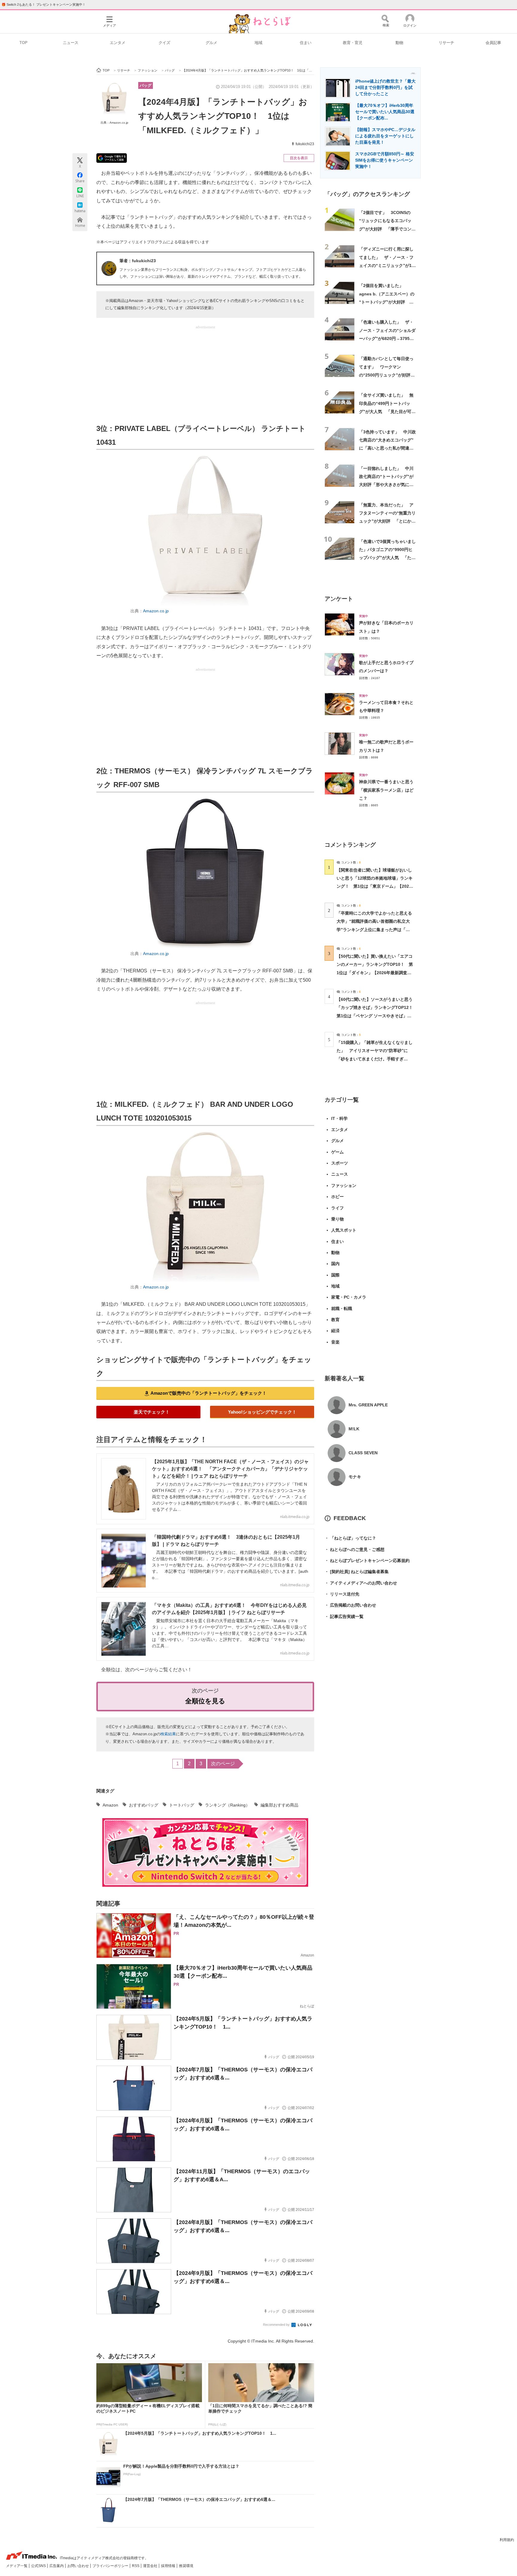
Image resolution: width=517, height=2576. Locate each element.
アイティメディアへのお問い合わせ (361, 1583)
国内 (335, 1264)
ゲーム (337, 1152)
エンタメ (118, 43)
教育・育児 (353, 43)
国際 (335, 1275)
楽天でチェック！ (152, 1412)
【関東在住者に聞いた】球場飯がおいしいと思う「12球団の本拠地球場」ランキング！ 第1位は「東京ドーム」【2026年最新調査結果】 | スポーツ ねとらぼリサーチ (375, 886)
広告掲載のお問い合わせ (350, 1605)
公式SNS (39, 2566)
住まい (306, 43)
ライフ (337, 1208)
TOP (23, 43)
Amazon (110, 1805)
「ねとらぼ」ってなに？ (350, 1538)
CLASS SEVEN (363, 1453)
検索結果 (168, 1734)
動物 (399, 43)
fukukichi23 (305, 144)
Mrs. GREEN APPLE (368, 1405)
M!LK (354, 1429)
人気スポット (344, 1230)
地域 (258, 43)
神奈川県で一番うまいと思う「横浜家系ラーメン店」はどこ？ (386, 790)
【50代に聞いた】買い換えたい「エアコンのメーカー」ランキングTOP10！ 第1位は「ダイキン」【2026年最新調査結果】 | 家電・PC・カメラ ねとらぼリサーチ (375, 973)
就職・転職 (342, 1309)
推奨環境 (186, 2566)
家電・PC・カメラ (349, 1297)
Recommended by (277, 2325)
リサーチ (446, 43)
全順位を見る (205, 1701)
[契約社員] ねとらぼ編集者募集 (357, 1572)
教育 (335, 1320)
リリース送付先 (342, 1594)
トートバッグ (182, 1805)
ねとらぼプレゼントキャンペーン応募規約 (367, 1561)
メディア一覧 (17, 2566)
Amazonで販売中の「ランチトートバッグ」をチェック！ (209, 1393)
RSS (136, 2566)
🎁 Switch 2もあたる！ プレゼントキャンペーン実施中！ (44, 4)
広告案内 (57, 2566)
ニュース (71, 43)
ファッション (344, 1185)
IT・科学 (339, 1118)
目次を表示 (299, 158)
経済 (335, 1331)
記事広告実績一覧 (344, 1616)
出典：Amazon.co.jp (114, 123)
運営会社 (151, 2566)
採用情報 (169, 2566)
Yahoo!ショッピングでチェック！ (262, 1412)
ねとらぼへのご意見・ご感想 (355, 1549)
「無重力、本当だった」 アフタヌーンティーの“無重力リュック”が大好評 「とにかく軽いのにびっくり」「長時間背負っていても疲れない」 (387, 521)
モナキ (355, 1477)
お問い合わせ (79, 2566)
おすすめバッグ (144, 1805)
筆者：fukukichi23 (138, 261)
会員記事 (493, 43)
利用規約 (507, 2540)
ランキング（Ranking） (227, 1805)
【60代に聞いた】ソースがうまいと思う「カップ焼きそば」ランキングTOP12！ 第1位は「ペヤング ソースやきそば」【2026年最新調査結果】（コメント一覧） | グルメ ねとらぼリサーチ (377, 1016)
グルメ (211, 43)
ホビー (337, 1197)
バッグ (146, 85)
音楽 (335, 1342)
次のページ (223, 1764)
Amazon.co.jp (156, 611)
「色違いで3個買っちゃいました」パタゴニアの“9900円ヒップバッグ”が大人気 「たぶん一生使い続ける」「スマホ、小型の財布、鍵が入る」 (387, 558)
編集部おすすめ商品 (279, 1805)
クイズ (164, 43)
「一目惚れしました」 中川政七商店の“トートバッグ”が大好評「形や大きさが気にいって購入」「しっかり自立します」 (386, 485)
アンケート (339, 599)
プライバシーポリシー (111, 2566)
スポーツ (340, 1163)
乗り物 (337, 1219)
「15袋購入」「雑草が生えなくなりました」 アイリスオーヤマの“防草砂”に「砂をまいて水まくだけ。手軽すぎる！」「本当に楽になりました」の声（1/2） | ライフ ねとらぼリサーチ (375, 1059)
